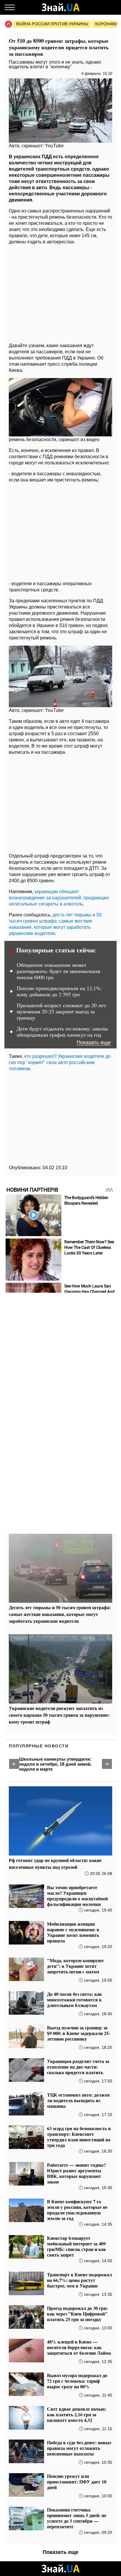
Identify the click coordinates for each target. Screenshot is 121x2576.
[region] (60, 292)
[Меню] (10, 7)
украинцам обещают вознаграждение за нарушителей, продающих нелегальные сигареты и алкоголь (59, 898)
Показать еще (94, 1043)
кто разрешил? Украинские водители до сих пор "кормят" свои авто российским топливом (60, 1062)
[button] (14, 1764)
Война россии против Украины (52, 24)
